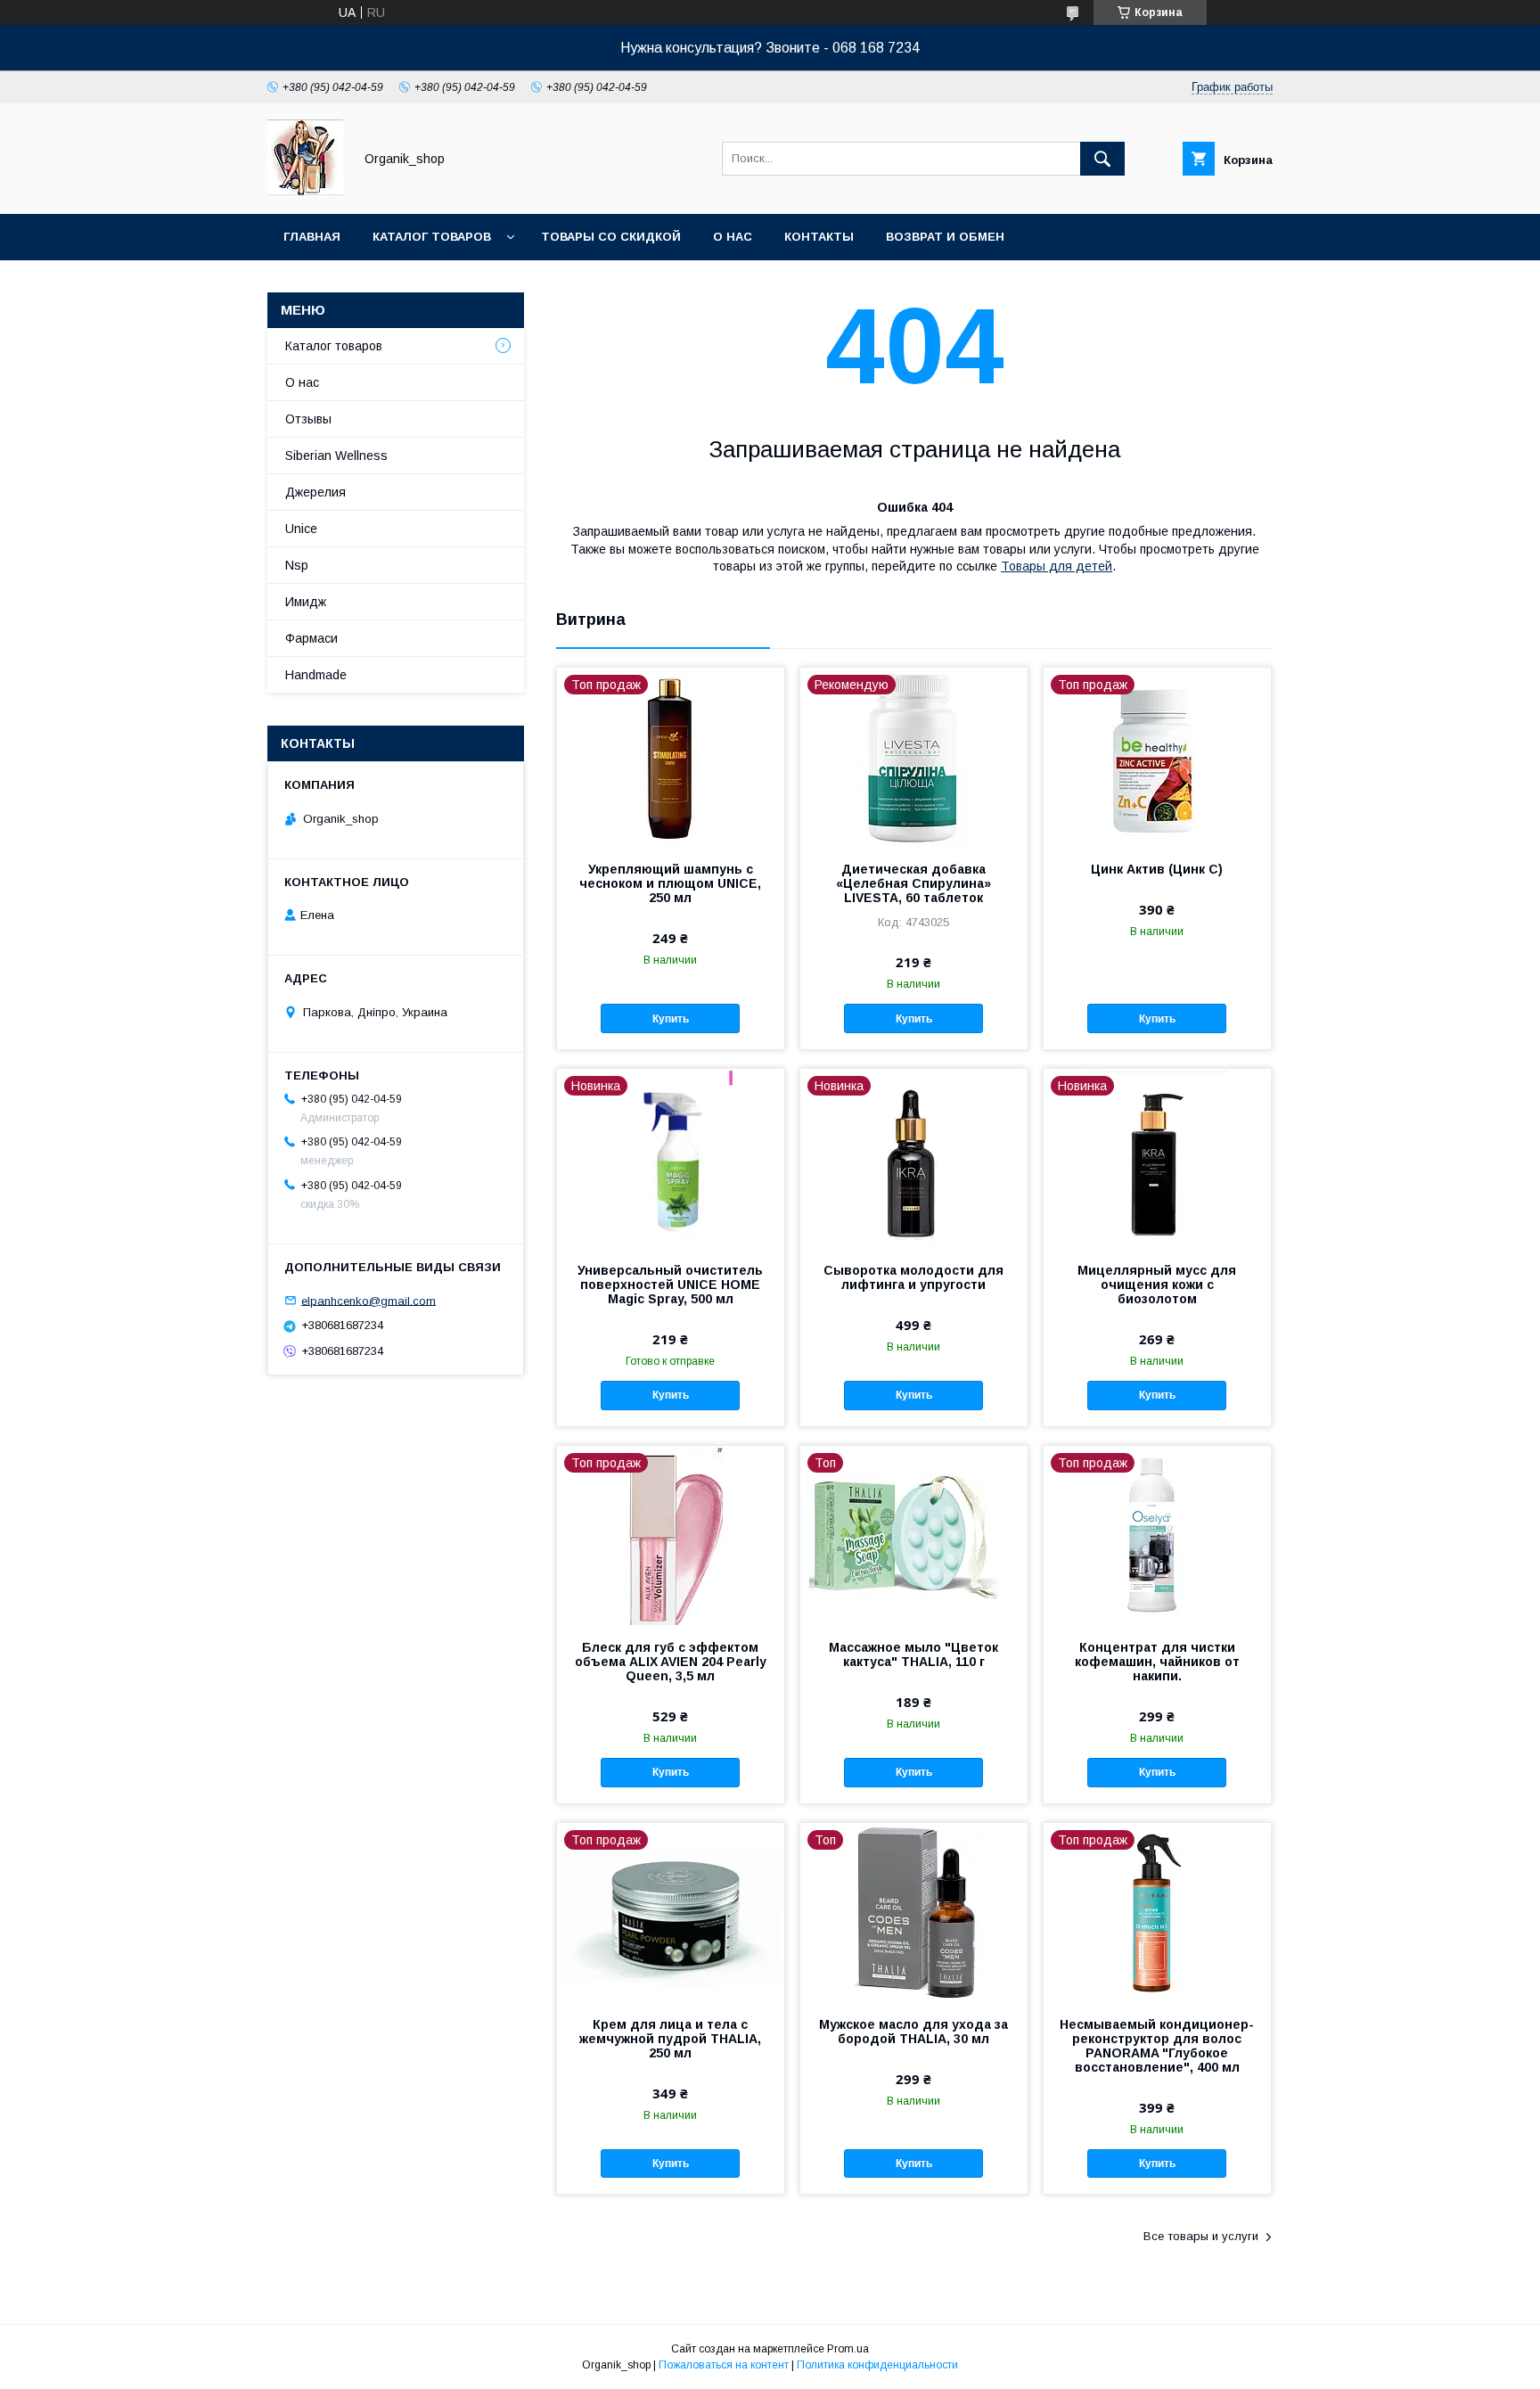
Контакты (819, 237)
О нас (733, 237)
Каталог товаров (432, 237)
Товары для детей (1057, 566)
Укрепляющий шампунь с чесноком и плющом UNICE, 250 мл (670, 883)
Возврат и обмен (945, 237)
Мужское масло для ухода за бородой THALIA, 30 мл (913, 2032)
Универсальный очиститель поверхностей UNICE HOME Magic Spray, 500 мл (670, 1285)
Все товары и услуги (1201, 2236)
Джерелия (315, 492)
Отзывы (308, 419)
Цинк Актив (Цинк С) (1157, 869)
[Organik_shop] (305, 191)
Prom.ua (848, 2349)
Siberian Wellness (336, 456)
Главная (312, 237)
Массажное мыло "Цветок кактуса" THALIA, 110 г (913, 1654)
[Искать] (1102, 159)
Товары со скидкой (611, 237)
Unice (301, 529)
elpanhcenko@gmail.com (369, 1300)
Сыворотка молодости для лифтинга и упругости (913, 1277)
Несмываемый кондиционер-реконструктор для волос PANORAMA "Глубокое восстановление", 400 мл (1157, 2046)
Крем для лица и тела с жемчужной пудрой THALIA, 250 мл (670, 2039)
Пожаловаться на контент (724, 2365)
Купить (671, 1019)
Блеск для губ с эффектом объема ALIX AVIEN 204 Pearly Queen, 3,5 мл (671, 1662)
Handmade (316, 675)
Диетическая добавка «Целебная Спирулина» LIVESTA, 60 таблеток (913, 883)
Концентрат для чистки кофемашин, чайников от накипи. (1157, 1662)
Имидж (306, 602)
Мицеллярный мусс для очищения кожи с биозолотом (1157, 1285)
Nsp (297, 565)
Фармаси (311, 638)
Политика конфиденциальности (877, 2365)
